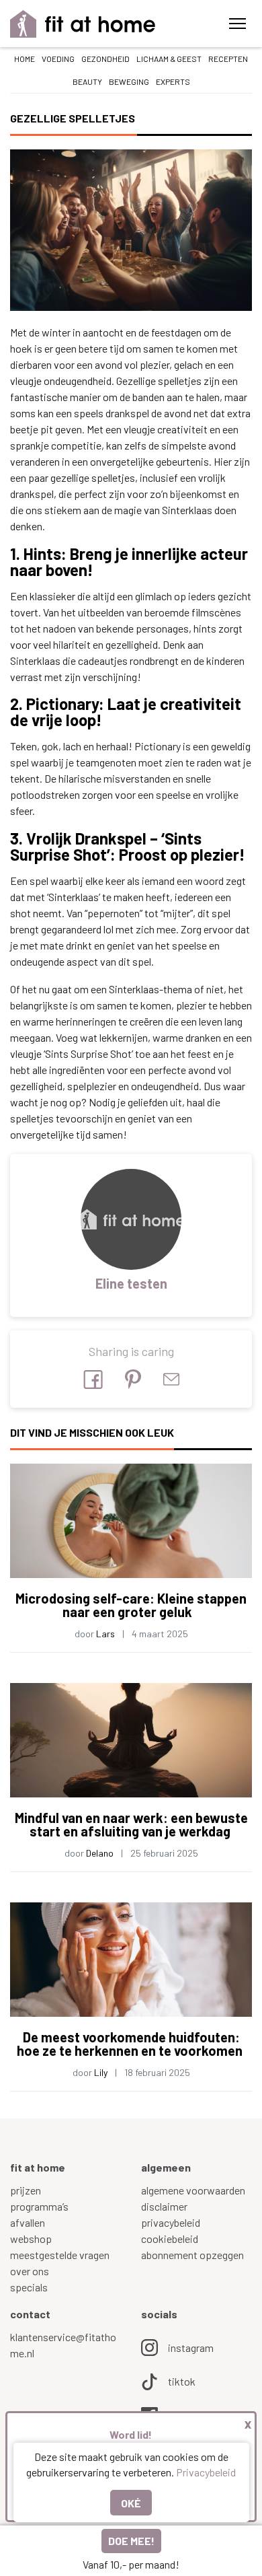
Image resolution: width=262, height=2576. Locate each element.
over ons (30, 2271)
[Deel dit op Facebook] (93, 1380)
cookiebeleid (170, 2239)
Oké (131, 2503)
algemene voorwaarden (193, 2190)
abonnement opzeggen (192, 2255)
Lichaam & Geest (169, 59)
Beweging (129, 81)
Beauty (87, 81)
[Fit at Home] (83, 24)
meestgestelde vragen (60, 2255)
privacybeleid (171, 2222)
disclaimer (164, 2206)
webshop (31, 2239)
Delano (100, 1853)
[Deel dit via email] (171, 1379)
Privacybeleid (206, 2472)
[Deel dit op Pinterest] (133, 1379)
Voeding (58, 59)
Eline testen (131, 1283)
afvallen (28, 2222)
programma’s (39, 2206)
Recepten (228, 59)
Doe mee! (131, 2541)
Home (25, 59)
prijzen (26, 2190)
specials (29, 2287)
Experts (173, 81)
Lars (105, 1634)
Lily (101, 2072)
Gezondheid (105, 59)
